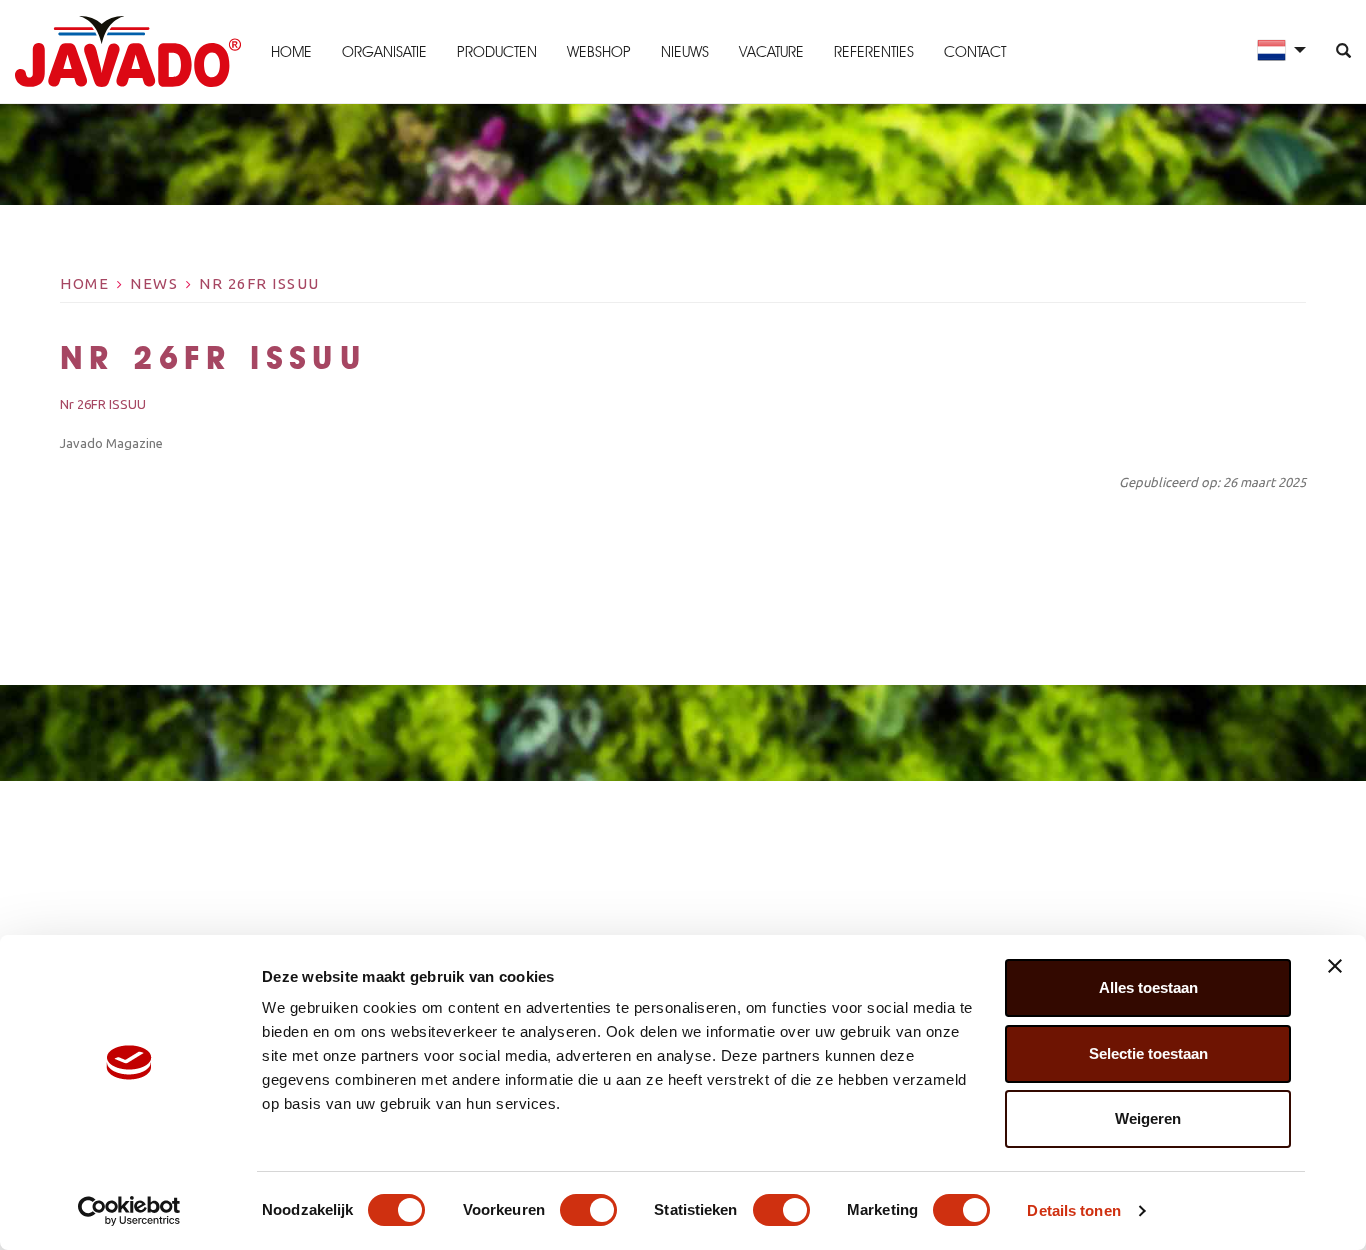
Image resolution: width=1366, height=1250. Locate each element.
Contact (975, 52)
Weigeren (1148, 1118)
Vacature (771, 52)
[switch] (588, 1210)
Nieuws (685, 52)
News (154, 283)
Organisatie (384, 52)
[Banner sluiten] (1335, 966)
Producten (497, 52)
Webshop (599, 52)
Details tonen (1073, 1210)
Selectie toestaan (1148, 1053)
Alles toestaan (1148, 987)
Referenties (874, 52)
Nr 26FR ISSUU (259, 283)
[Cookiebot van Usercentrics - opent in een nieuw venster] (129, 1211)
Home (291, 52)
